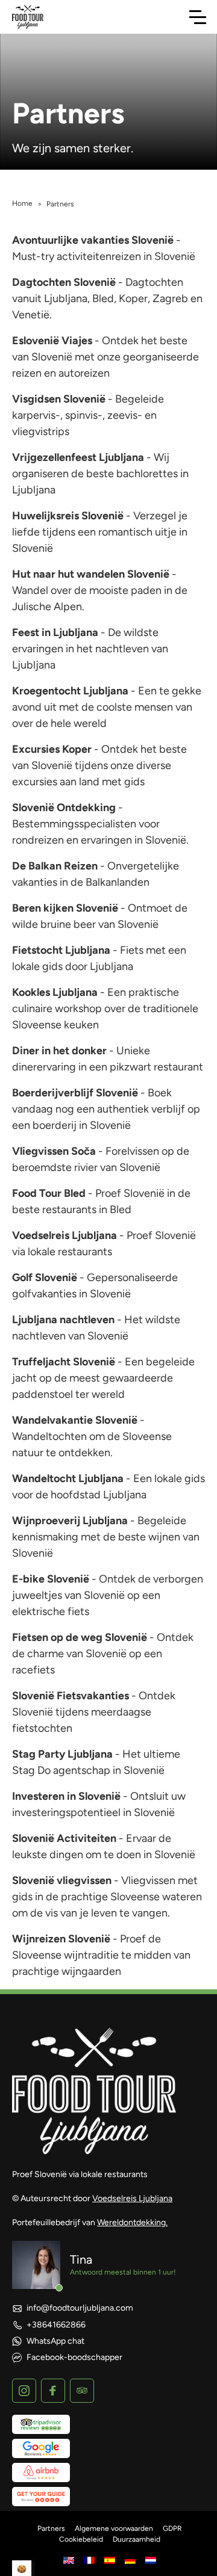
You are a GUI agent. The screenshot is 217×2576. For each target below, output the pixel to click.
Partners (51, 2528)
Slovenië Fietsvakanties (71, 1696)
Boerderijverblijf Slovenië (75, 1093)
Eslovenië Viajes (52, 341)
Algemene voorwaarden (114, 2528)
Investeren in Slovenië (66, 1796)
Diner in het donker (59, 1051)
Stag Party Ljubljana (62, 1754)
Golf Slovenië (45, 1277)
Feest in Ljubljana (55, 632)
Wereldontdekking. (132, 2222)
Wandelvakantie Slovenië (75, 1420)
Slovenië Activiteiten (64, 1838)
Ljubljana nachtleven (63, 1320)
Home (22, 203)
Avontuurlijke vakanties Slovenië (93, 240)
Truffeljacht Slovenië (64, 1362)
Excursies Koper (52, 749)
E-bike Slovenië (51, 1579)
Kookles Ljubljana (55, 992)
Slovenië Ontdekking (64, 808)
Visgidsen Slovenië (59, 399)
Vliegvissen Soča (54, 1151)
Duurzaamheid (137, 2539)
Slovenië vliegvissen (62, 1880)
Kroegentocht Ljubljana (70, 691)
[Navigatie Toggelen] (198, 17)
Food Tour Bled (49, 1193)
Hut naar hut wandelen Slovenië (91, 574)
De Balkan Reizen (55, 866)
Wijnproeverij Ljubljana (70, 1521)
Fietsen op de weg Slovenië (80, 1637)
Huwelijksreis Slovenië (68, 516)
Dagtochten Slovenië (64, 282)
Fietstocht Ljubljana (61, 950)
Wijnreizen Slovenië (61, 1939)
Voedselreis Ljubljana (64, 1235)
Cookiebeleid (81, 2539)
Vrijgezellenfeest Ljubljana (78, 457)
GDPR (172, 2528)
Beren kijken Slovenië (65, 908)
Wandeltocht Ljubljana (68, 1478)
